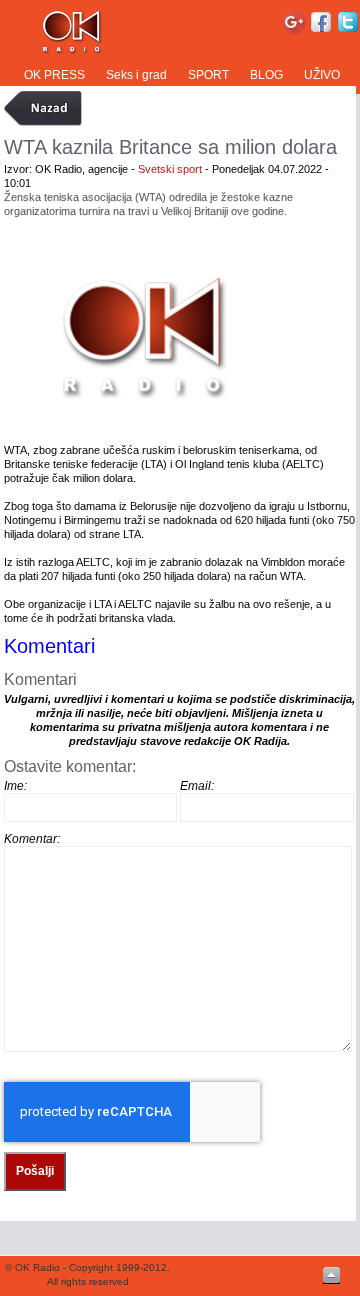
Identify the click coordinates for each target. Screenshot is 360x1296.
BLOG (266, 75)
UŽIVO (322, 75)
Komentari (49, 646)
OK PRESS (54, 75)
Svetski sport (170, 169)
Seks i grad (136, 75)
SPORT (208, 75)
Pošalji (35, 1171)
